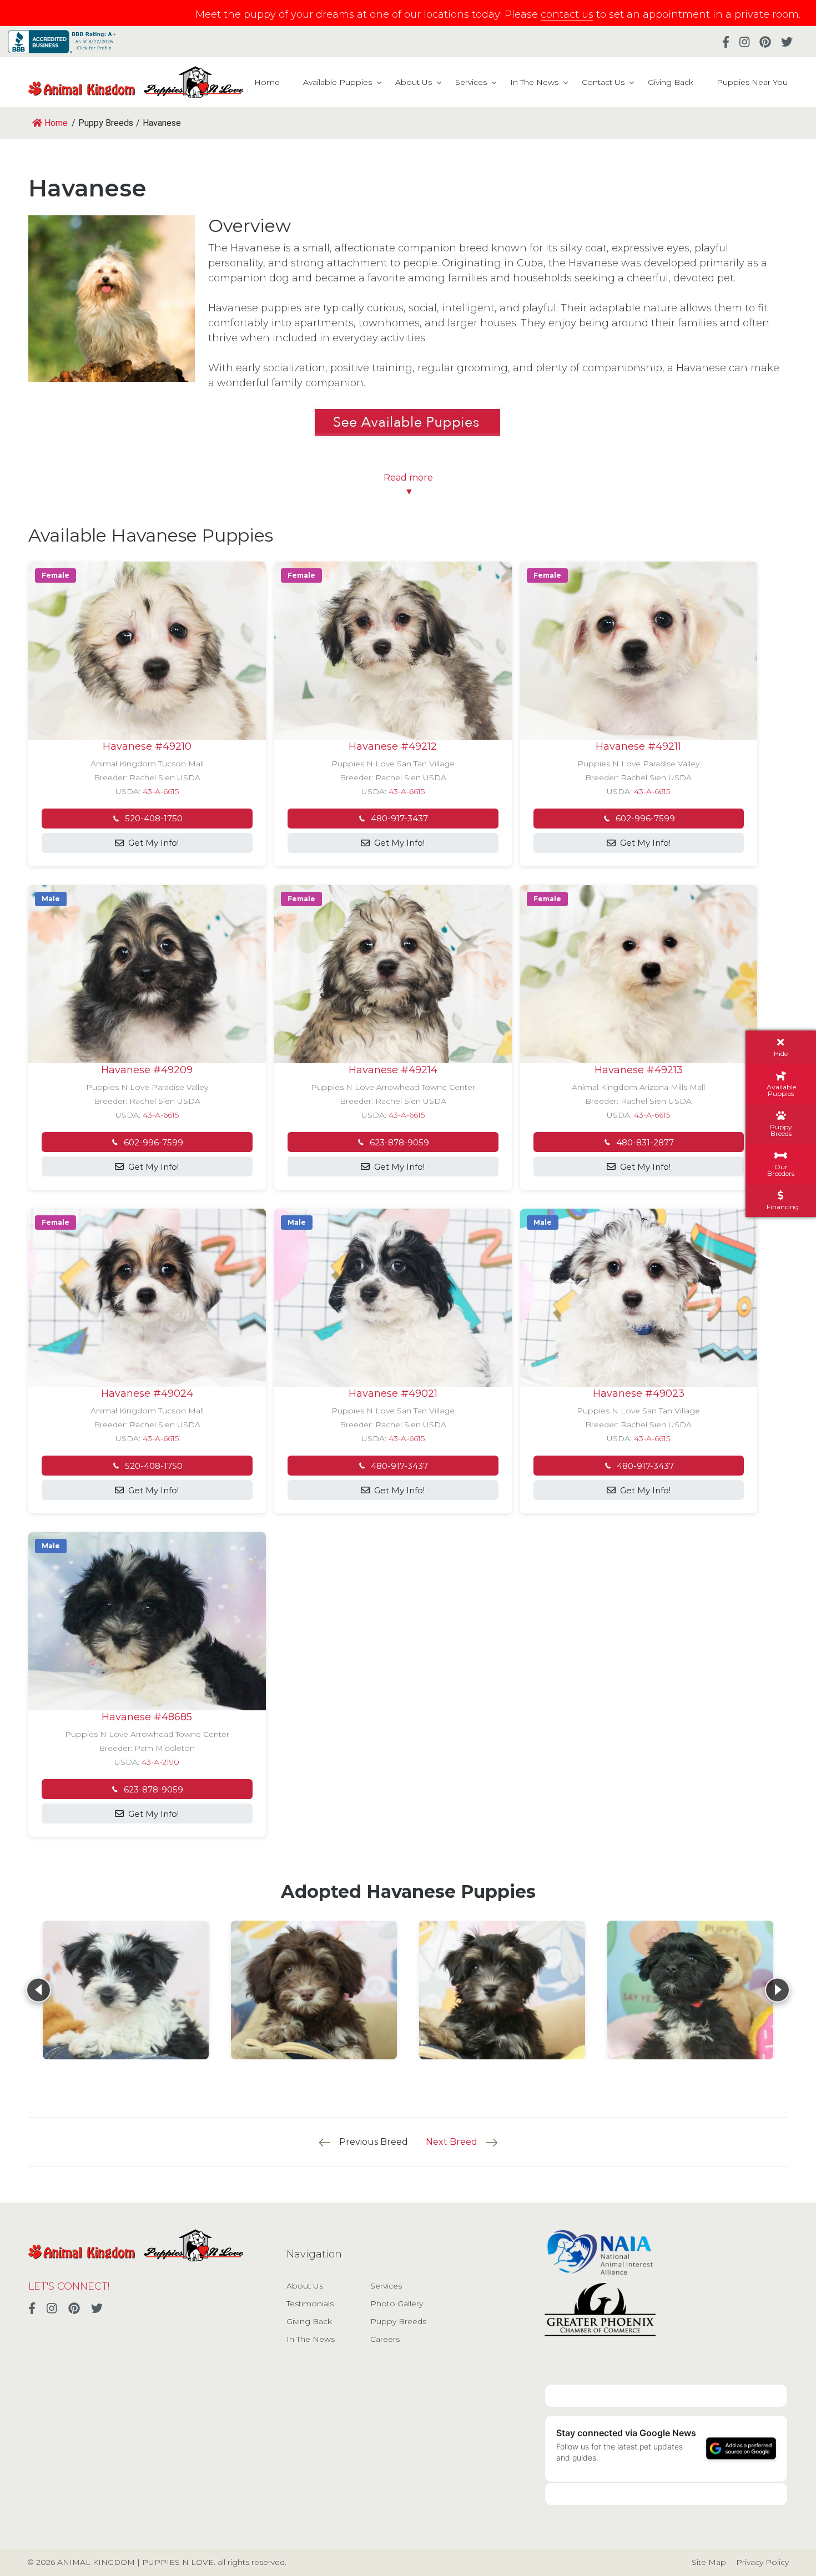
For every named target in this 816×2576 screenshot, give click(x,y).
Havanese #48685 (147, 1717)
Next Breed (452, 2142)
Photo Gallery (397, 2304)
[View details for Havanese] (126, 1990)
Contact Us (603, 82)
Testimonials (310, 2304)
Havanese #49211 (638, 746)
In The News (534, 82)
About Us (414, 82)
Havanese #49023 (639, 1393)
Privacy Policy (762, 2562)
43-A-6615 (161, 791)
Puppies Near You (752, 82)
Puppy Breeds (398, 2321)
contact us (567, 14)
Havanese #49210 (147, 746)
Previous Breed (374, 2142)
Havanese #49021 (393, 1393)
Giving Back (671, 82)
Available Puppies (338, 82)
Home (267, 82)
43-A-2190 (160, 1762)
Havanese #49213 (639, 1070)
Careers (385, 2339)
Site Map (709, 2562)
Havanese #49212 (393, 746)
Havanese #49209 (147, 1070)
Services (471, 82)
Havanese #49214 (393, 1070)
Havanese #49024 (147, 1393)
